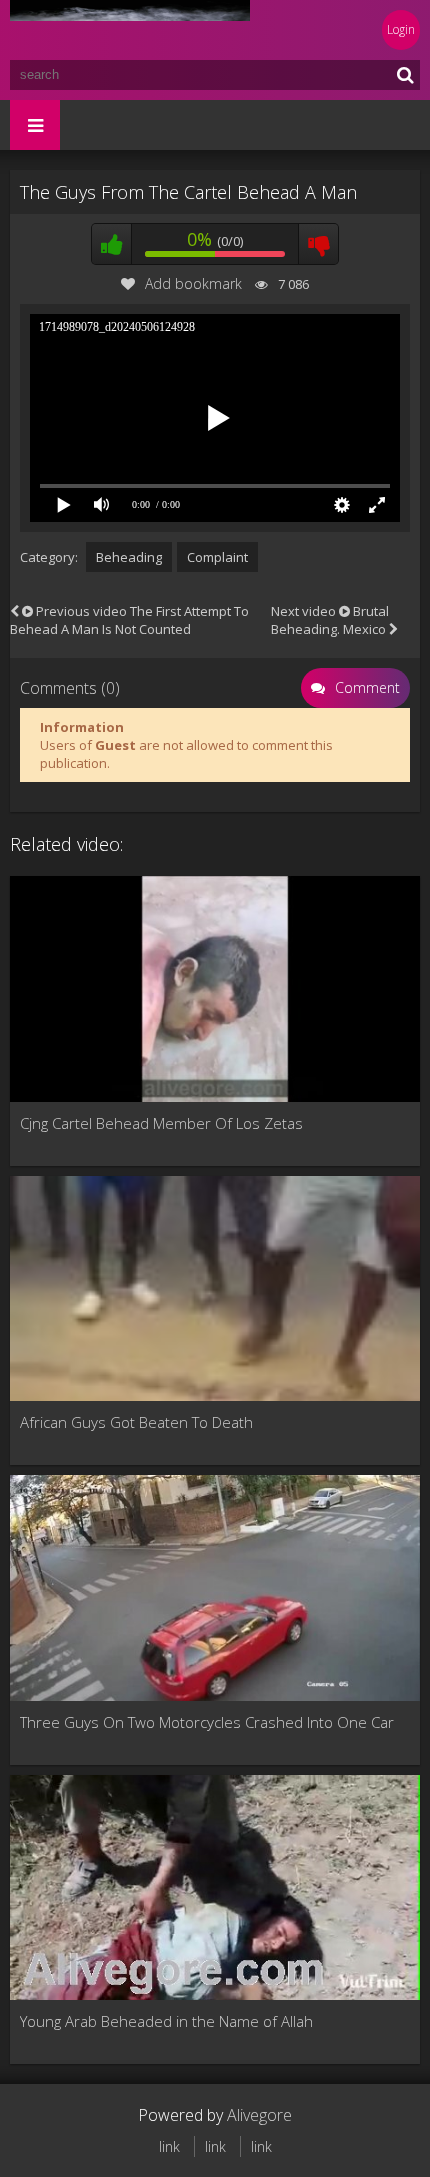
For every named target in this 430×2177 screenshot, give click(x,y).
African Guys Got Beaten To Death (136, 1422)
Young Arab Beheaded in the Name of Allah (166, 2021)
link (169, 2146)
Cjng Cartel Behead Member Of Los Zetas (161, 1123)
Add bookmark (193, 283)
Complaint (217, 557)
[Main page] (130, 30)
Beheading (129, 557)
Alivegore (259, 2115)
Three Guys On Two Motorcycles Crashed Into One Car (207, 1722)
